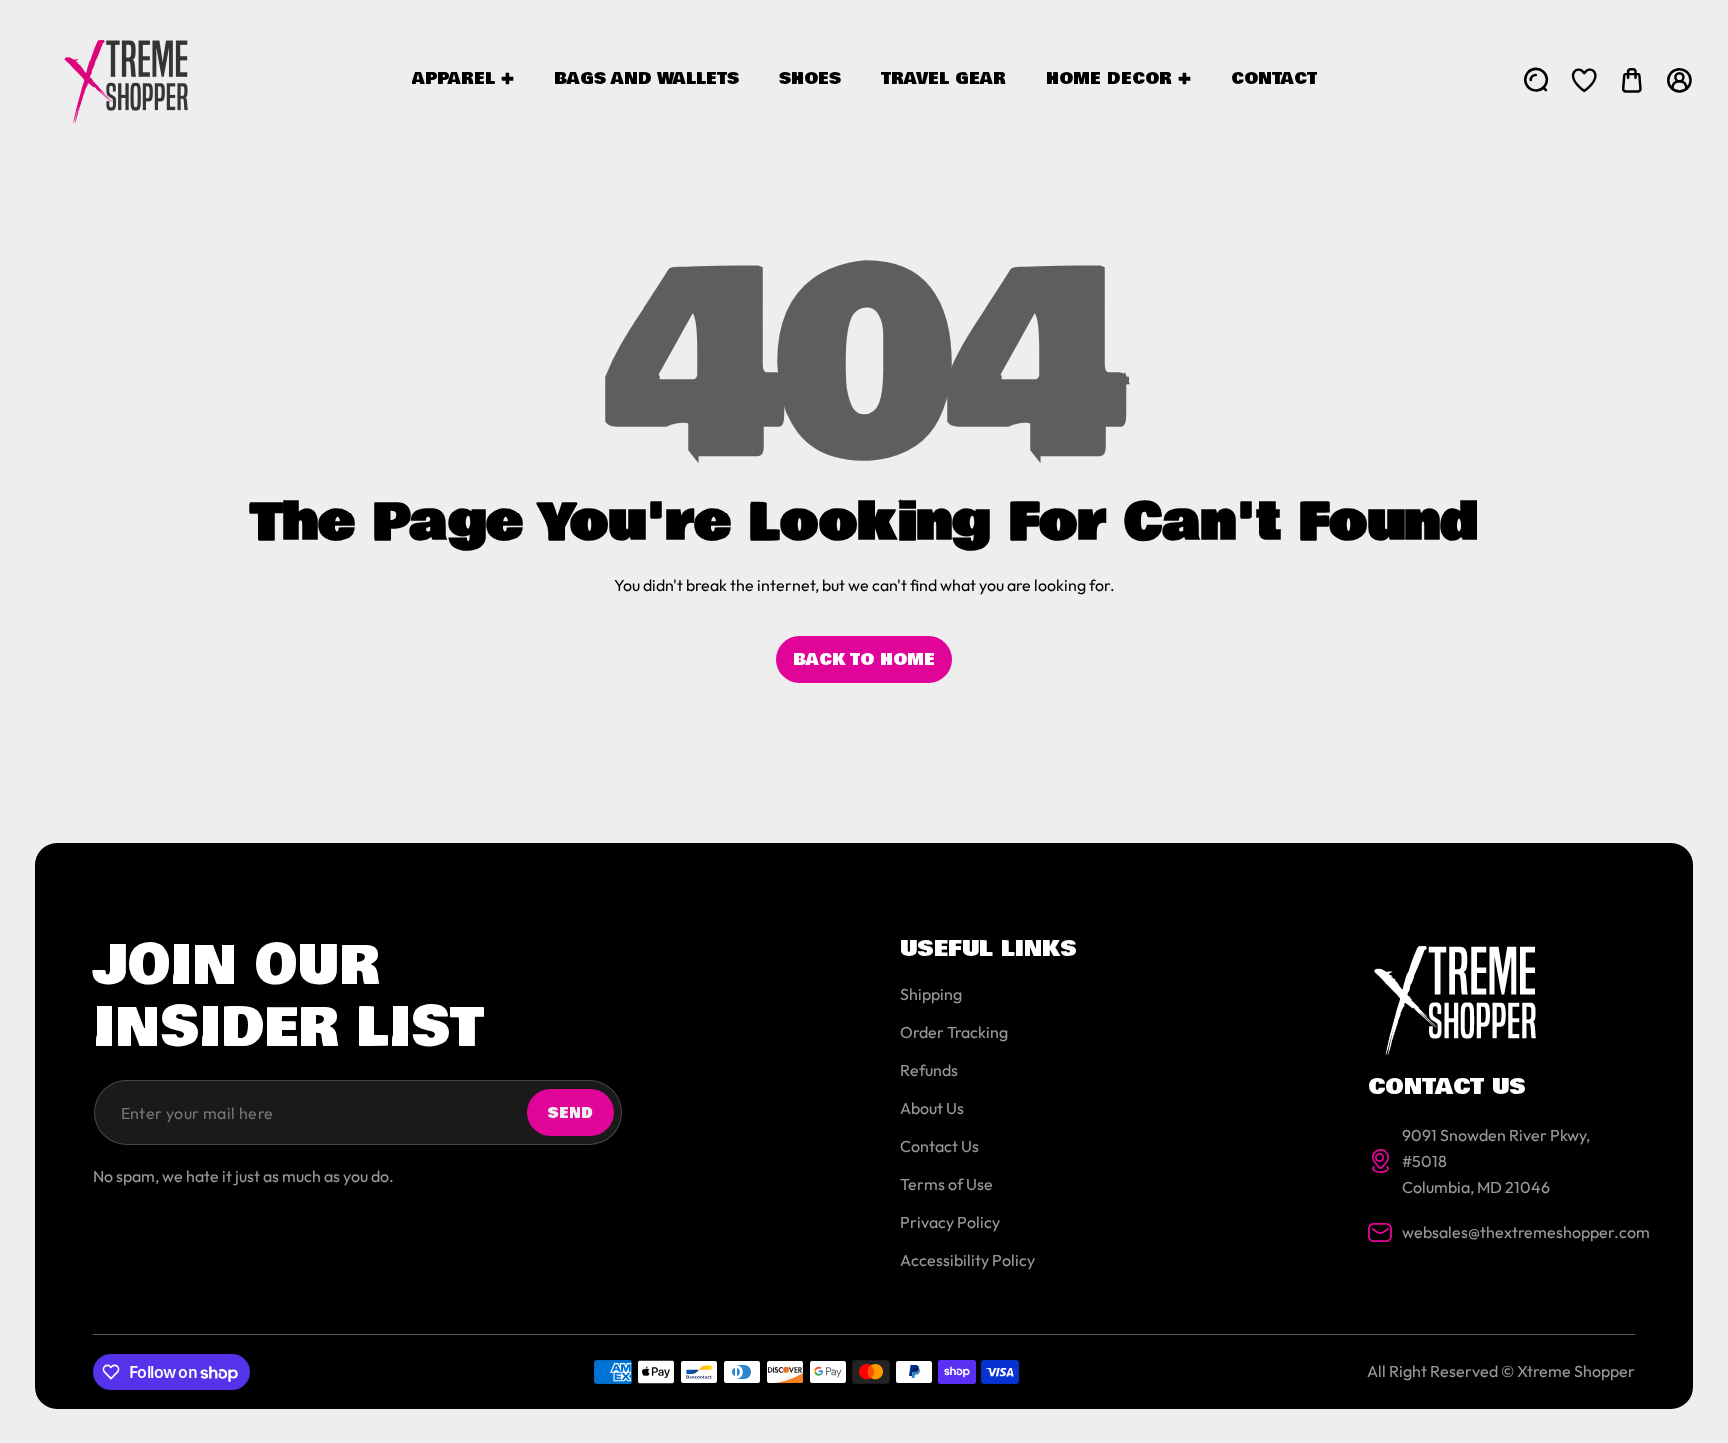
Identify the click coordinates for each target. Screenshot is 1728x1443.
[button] (1632, 80)
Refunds (929, 1070)
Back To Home (864, 659)
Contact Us (939, 1146)
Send (570, 1113)
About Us (932, 1108)
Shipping (931, 994)
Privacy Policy (950, 1222)
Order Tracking (954, 1032)
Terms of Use (946, 1184)
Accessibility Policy (967, 1260)
